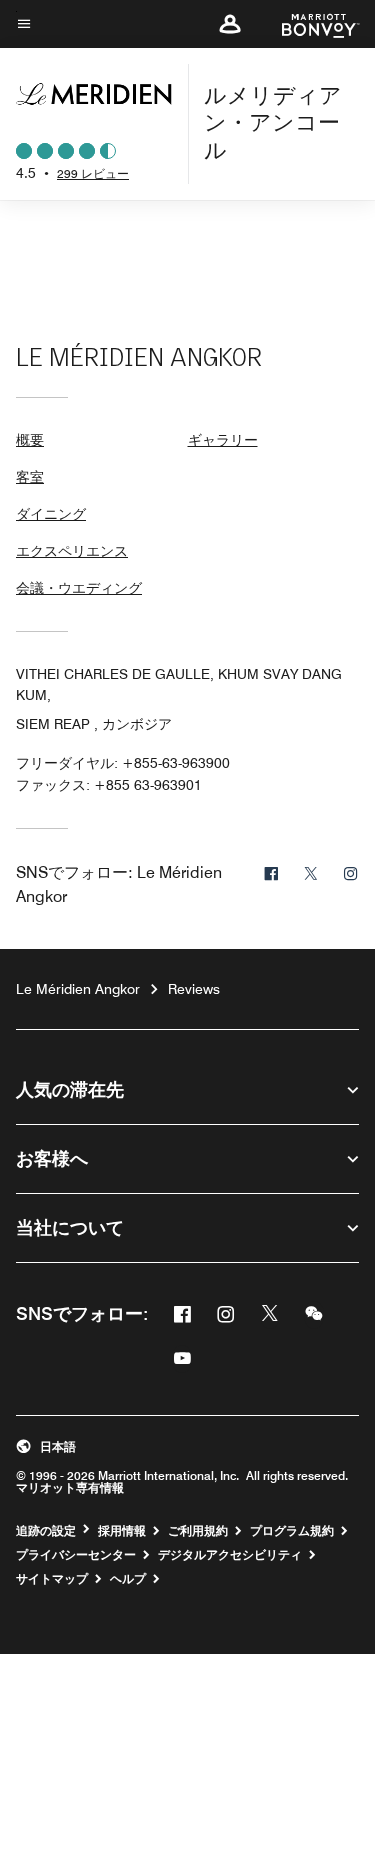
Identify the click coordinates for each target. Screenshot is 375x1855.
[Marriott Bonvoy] (308, 24)
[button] (230, 24)
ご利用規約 (198, 1531)
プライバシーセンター (76, 1555)
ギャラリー (223, 440)
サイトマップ (52, 1579)
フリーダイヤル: (123, 763)
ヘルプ (128, 1579)
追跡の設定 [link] (46, 1531)
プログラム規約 (292, 1531)
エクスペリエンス (72, 551)
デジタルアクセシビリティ (230, 1555)
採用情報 (122, 1531)
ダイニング (51, 514)
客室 (30, 477)
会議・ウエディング (79, 588)
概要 (30, 440)
